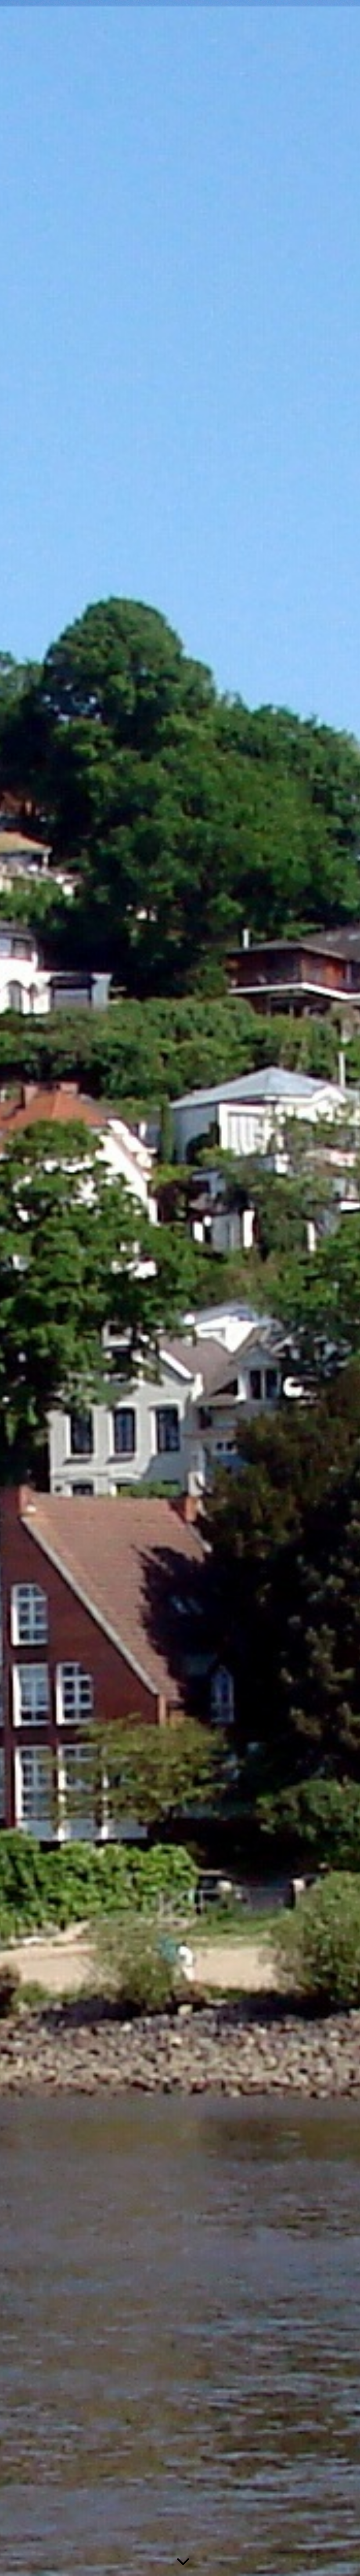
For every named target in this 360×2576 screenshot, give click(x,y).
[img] (180, 1288)
